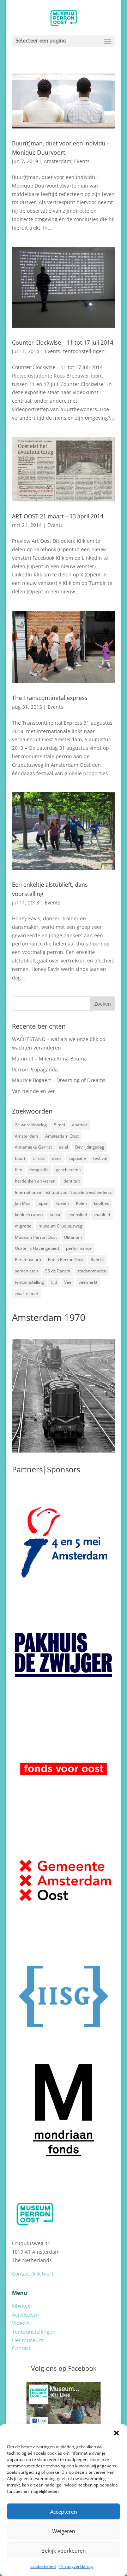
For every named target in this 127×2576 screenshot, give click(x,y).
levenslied (77, 1215)
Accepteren (64, 2512)
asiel (64, 1147)
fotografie (39, 1170)
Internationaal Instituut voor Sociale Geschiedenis (63, 1192)
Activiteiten (25, 2315)
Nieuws (21, 2306)
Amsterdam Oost (62, 1136)
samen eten (26, 1271)
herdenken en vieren (35, 1181)
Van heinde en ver (34, 1091)
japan (43, 1203)
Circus (39, 1158)
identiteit (71, 1181)
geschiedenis (69, 1170)
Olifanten (73, 1237)
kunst (55, 1215)
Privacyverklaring (76, 2566)
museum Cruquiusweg (61, 1226)
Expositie (77, 1158)
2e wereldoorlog (31, 1125)
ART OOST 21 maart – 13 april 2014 (58, 516)
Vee (68, 1282)
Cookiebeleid (43, 2566)
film (19, 1170)
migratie (23, 1226)
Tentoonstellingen (34, 2331)
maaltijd (102, 1215)
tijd (54, 1282)
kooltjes (101, 1203)
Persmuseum (28, 1260)
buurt (20, 1158)
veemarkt (88, 1282)
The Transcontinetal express (50, 698)
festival (100, 1158)
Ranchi (97, 1260)
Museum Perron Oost (36, 1237)
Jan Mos (23, 1203)
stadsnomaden (92, 1271)
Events (82, 161)
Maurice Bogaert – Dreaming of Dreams (59, 1080)
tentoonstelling (29, 1282)
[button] (116, 2433)
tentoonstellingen (84, 351)
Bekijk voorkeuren (64, 2551)
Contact (21, 2348)
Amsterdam (58, 161)
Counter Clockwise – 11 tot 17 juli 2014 (63, 343)
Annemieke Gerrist (33, 1147)
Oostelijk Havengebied (37, 1248)
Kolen (81, 1203)
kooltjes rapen (29, 1215)
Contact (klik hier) (32, 2274)
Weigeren (64, 2531)
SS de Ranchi (58, 1271)
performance (79, 1248)
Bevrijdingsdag (90, 1147)
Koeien (62, 1203)
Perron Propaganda (35, 1069)
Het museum (28, 2340)
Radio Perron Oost (66, 1260)
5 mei (59, 1125)
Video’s (21, 2323)
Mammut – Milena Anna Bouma (49, 1059)
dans (57, 1158)
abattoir (80, 1125)
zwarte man (26, 1293)
